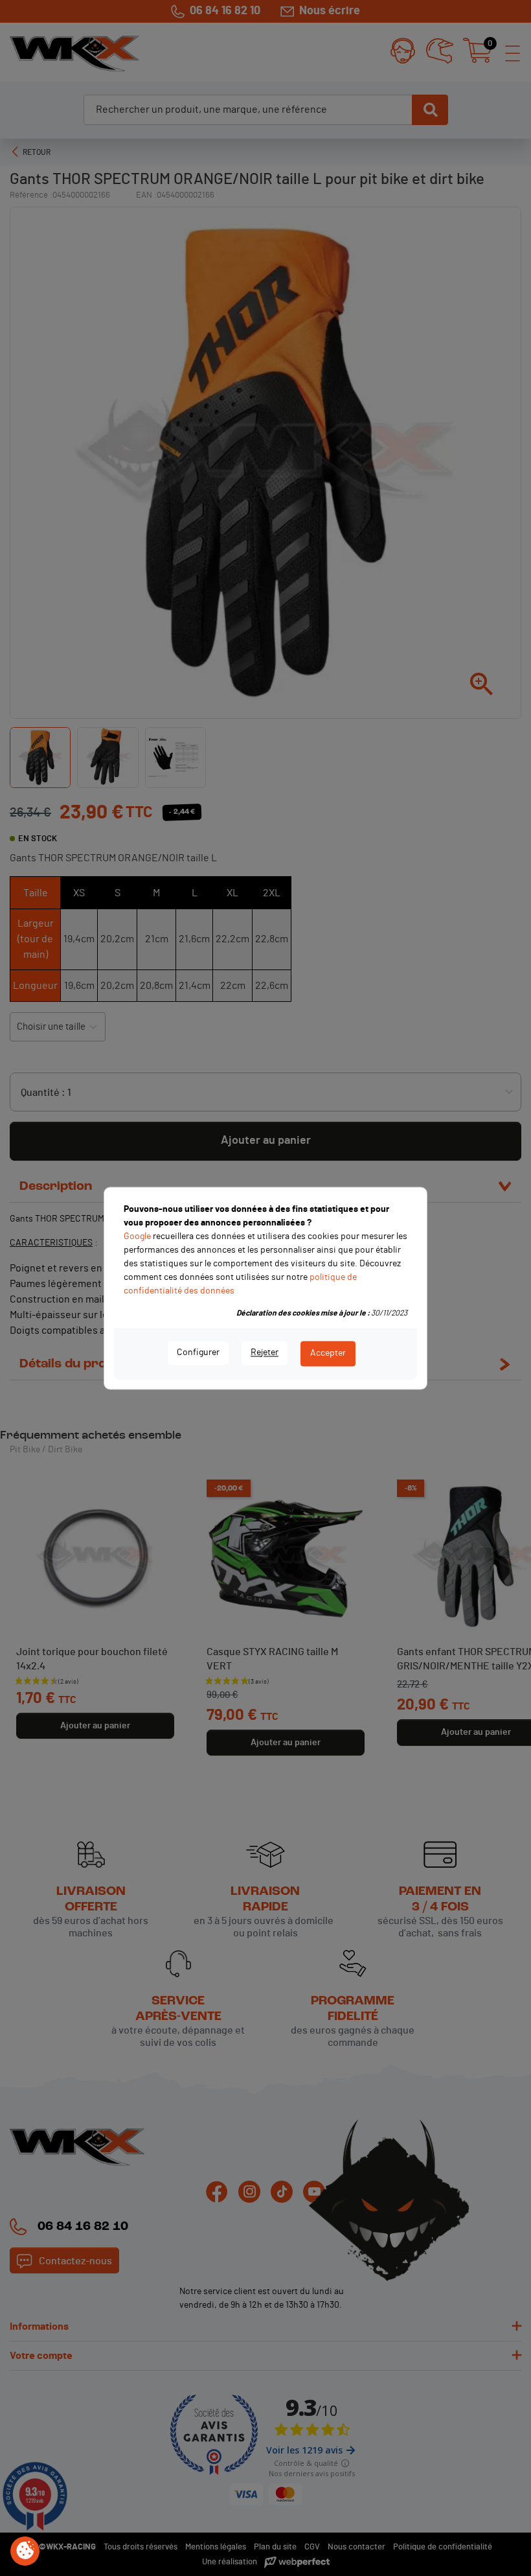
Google (137, 1236)
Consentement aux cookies (25, 2551)
